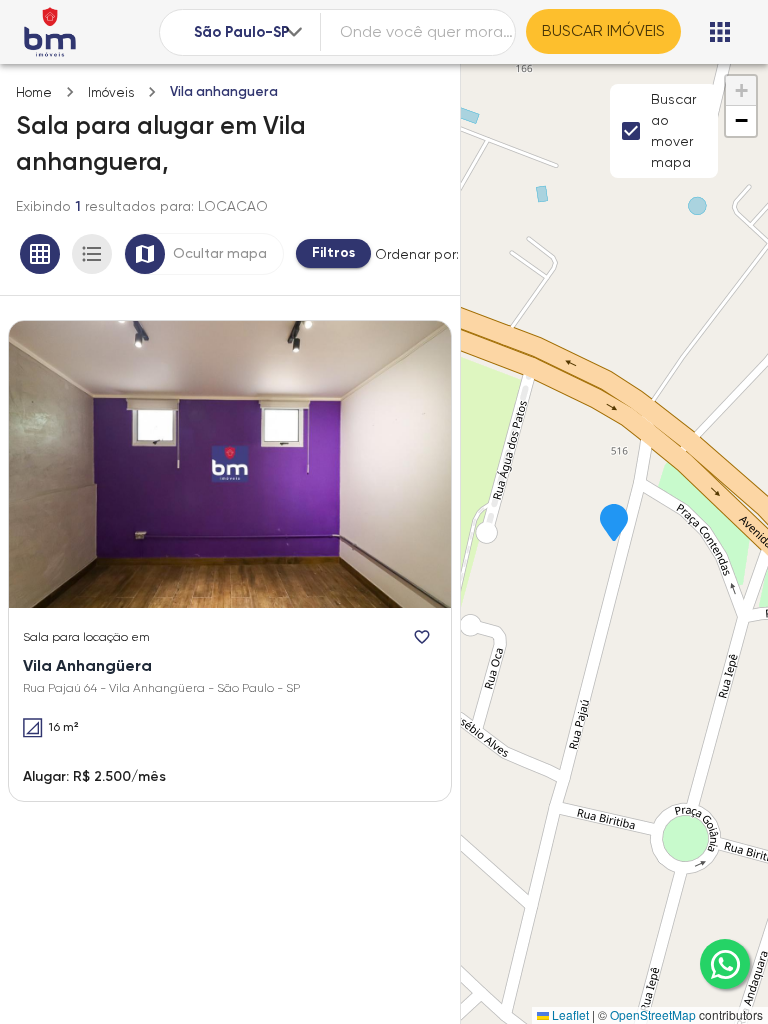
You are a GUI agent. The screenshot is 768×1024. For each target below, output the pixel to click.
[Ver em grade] (40, 254)
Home (34, 92)
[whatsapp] (725, 964)
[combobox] (250, 32)
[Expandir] (294, 32)
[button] (614, 524)
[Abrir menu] (720, 32)
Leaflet (569, 1014)
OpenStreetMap (653, 1014)
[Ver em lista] (92, 254)
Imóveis (111, 92)
